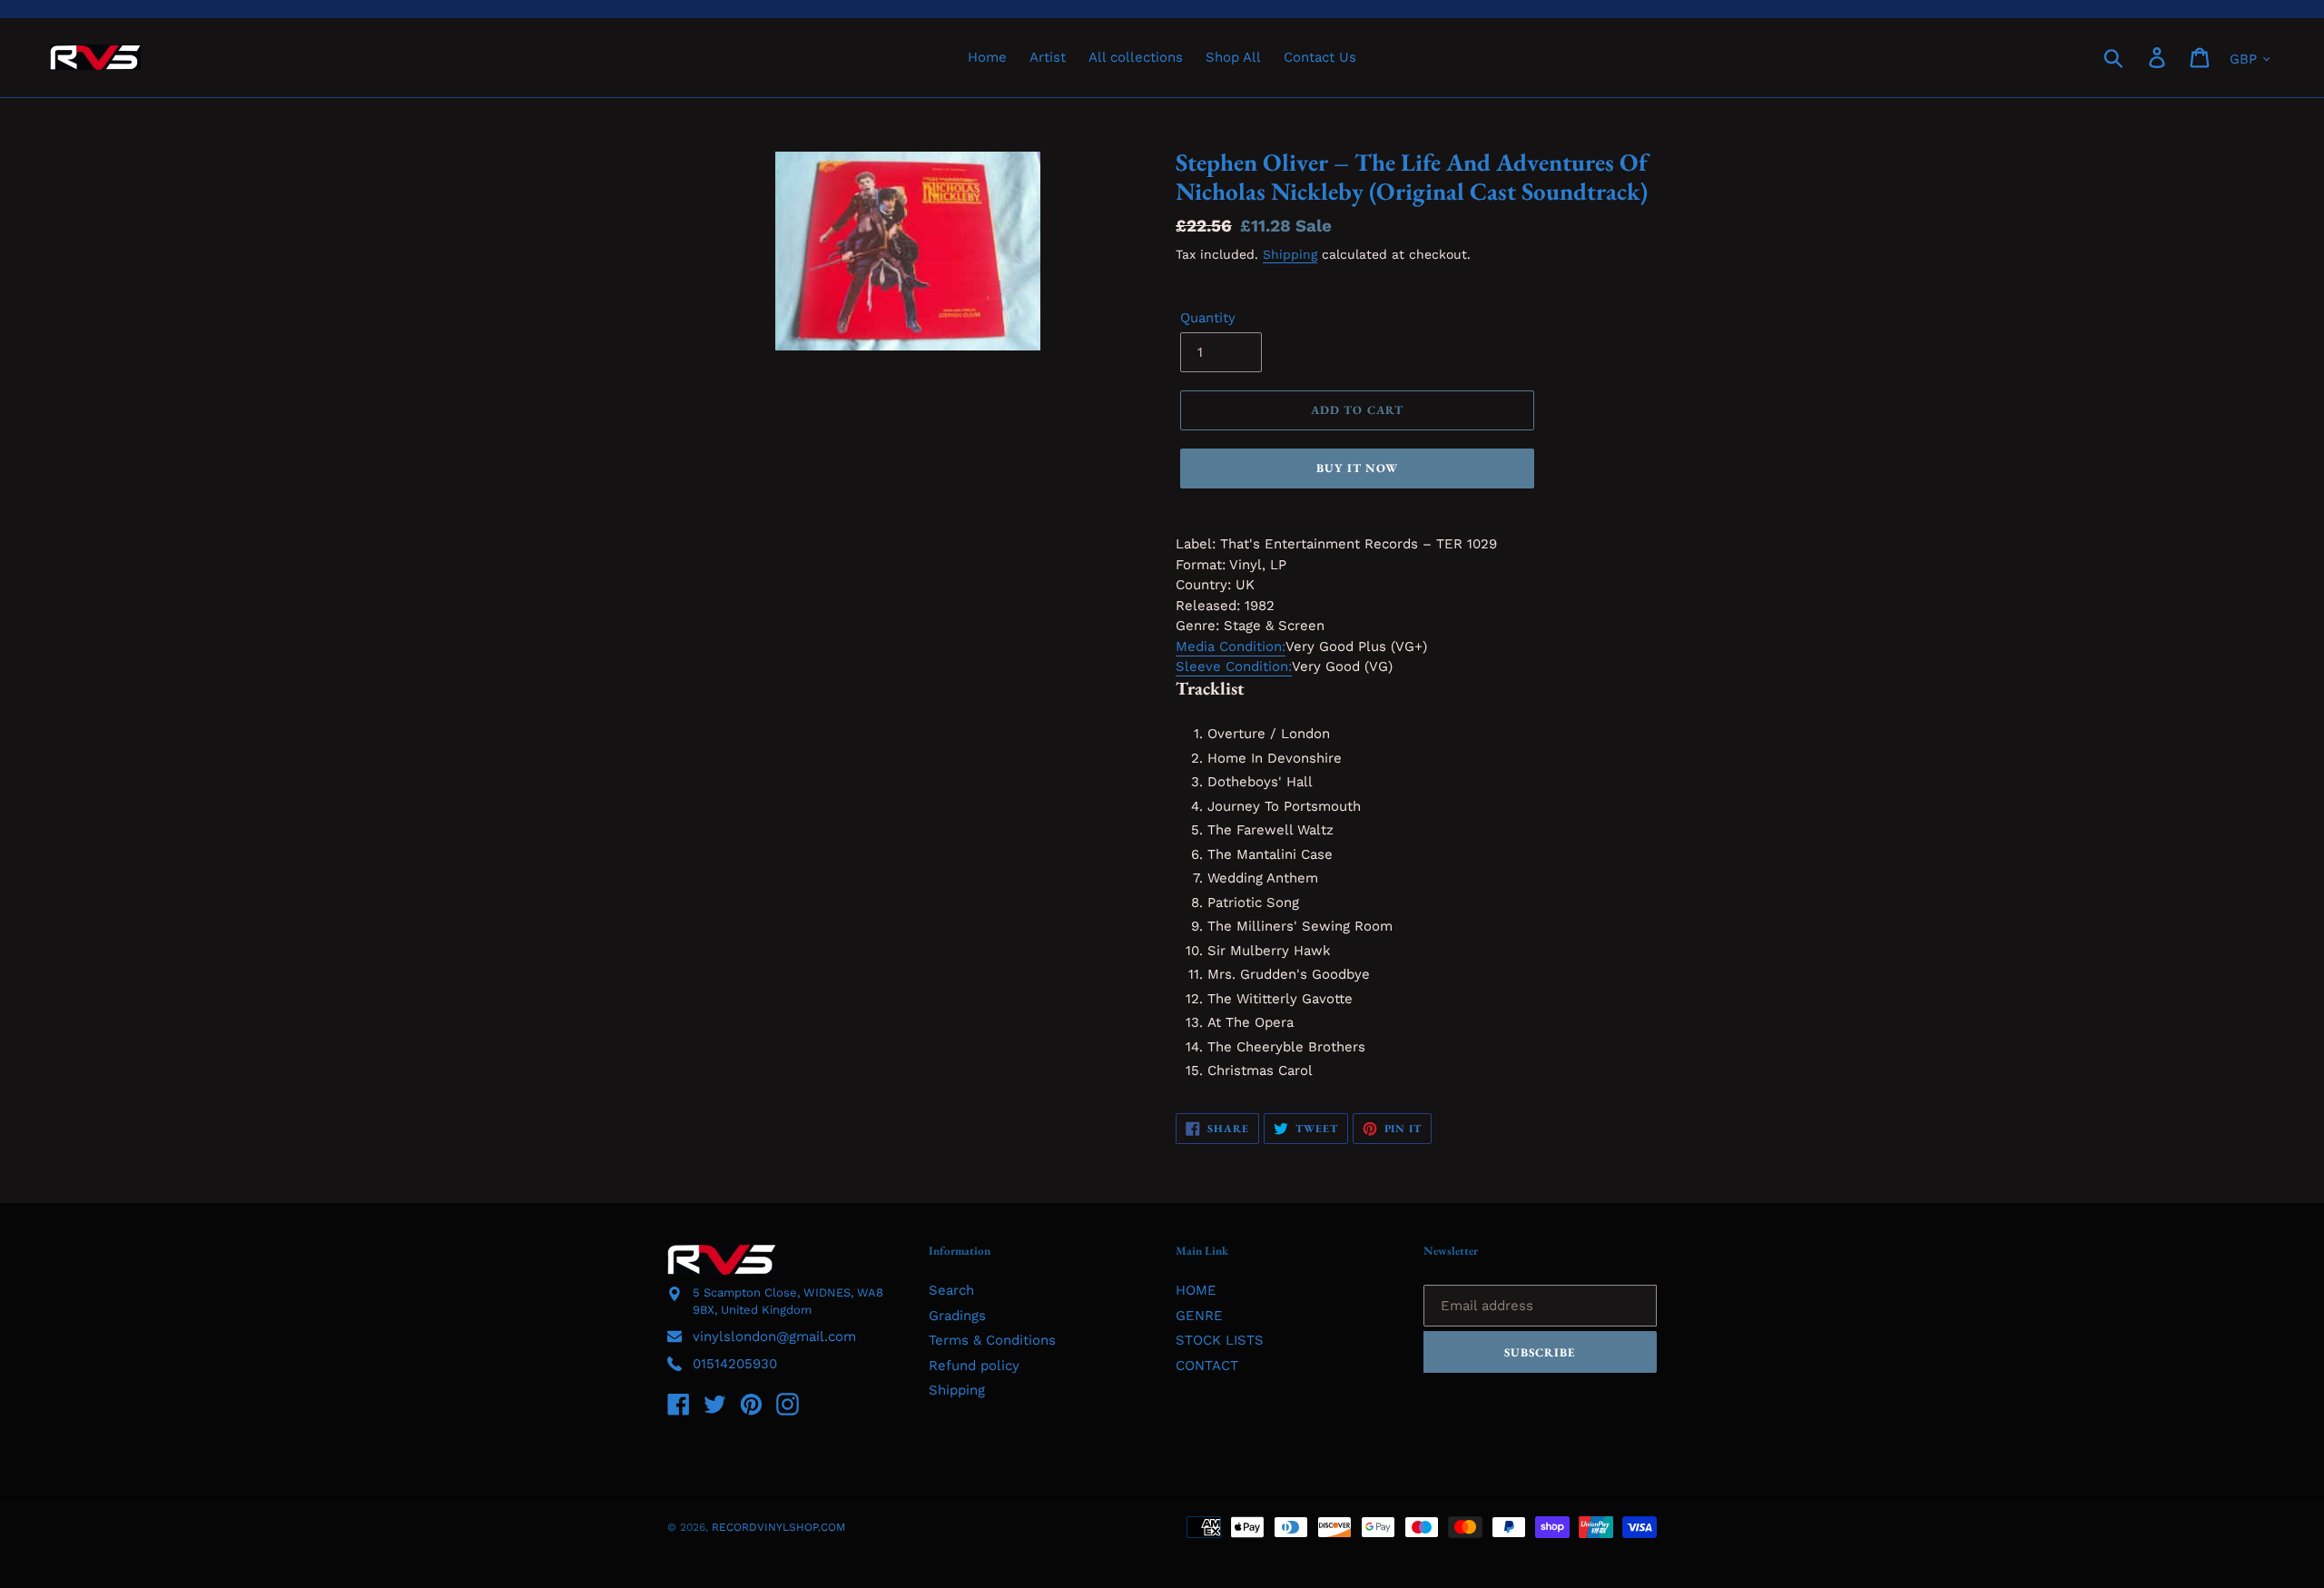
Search (951, 1290)
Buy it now (1357, 468)
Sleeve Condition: (1234, 666)
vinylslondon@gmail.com (774, 1336)
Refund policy (974, 1366)
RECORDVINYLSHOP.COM (778, 1527)
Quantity (1208, 318)
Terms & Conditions (992, 1340)
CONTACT (1207, 1366)
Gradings (957, 1316)
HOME (1196, 1290)
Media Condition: (1231, 646)
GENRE (1199, 1316)
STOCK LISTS (1220, 1340)
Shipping (1290, 254)
